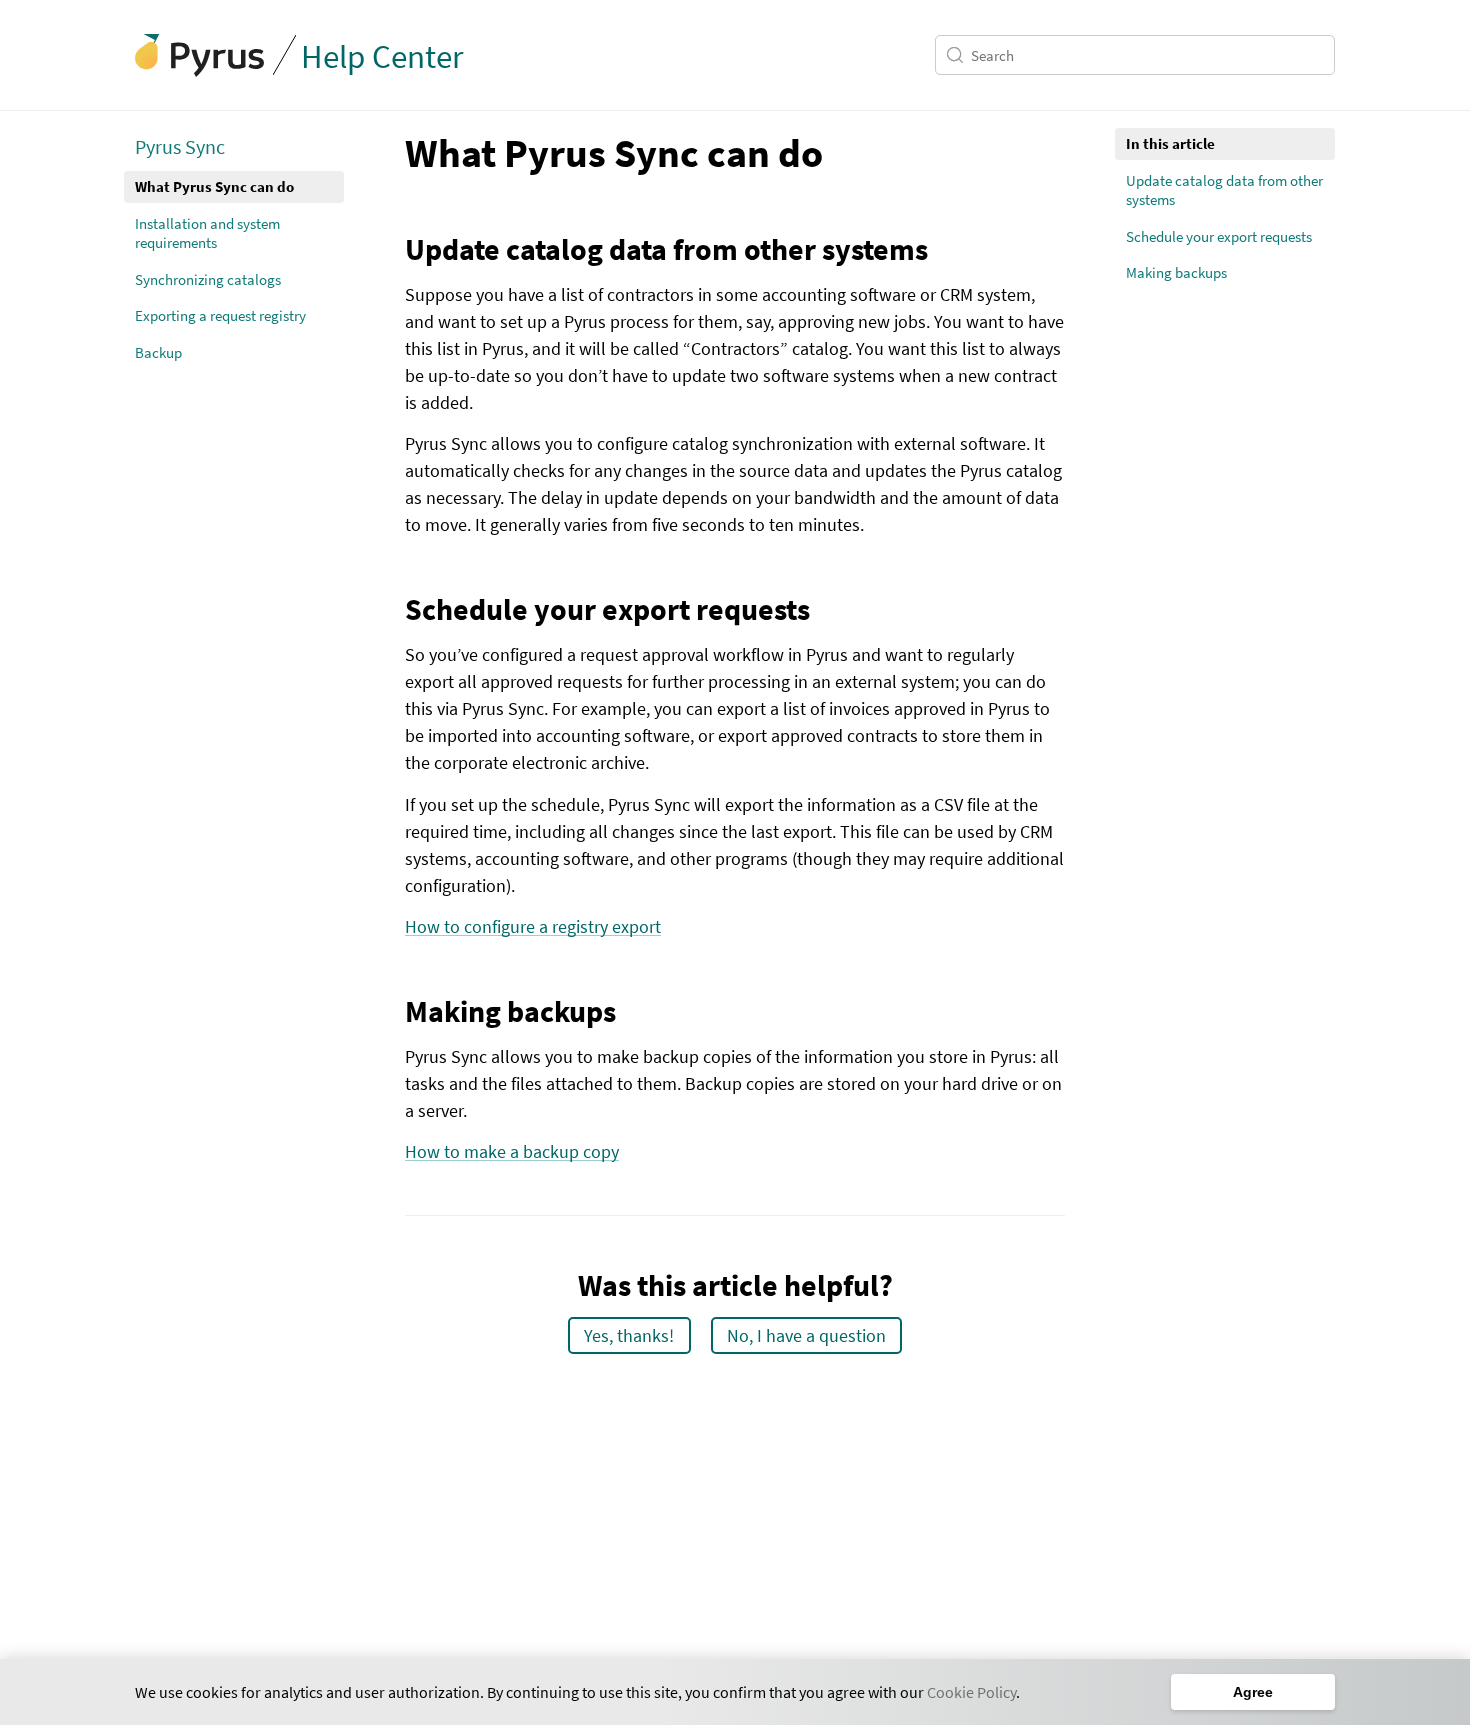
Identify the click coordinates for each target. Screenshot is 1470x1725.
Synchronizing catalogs (208, 279)
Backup (158, 352)
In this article (1170, 143)
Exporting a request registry (220, 315)
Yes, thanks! (629, 1335)
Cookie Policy (971, 1692)
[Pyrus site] (200, 55)
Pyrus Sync (180, 146)
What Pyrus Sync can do (214, 186)
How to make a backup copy (512, 1151)
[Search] (958, 55)
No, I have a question (806, 1335)
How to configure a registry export (533, 926)
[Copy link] (390, 152)
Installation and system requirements (207, 233)
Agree (1253, 1692)
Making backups (1176, 272)
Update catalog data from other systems (1224, 190)
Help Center (382, 56)
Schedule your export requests (1219, 236)
